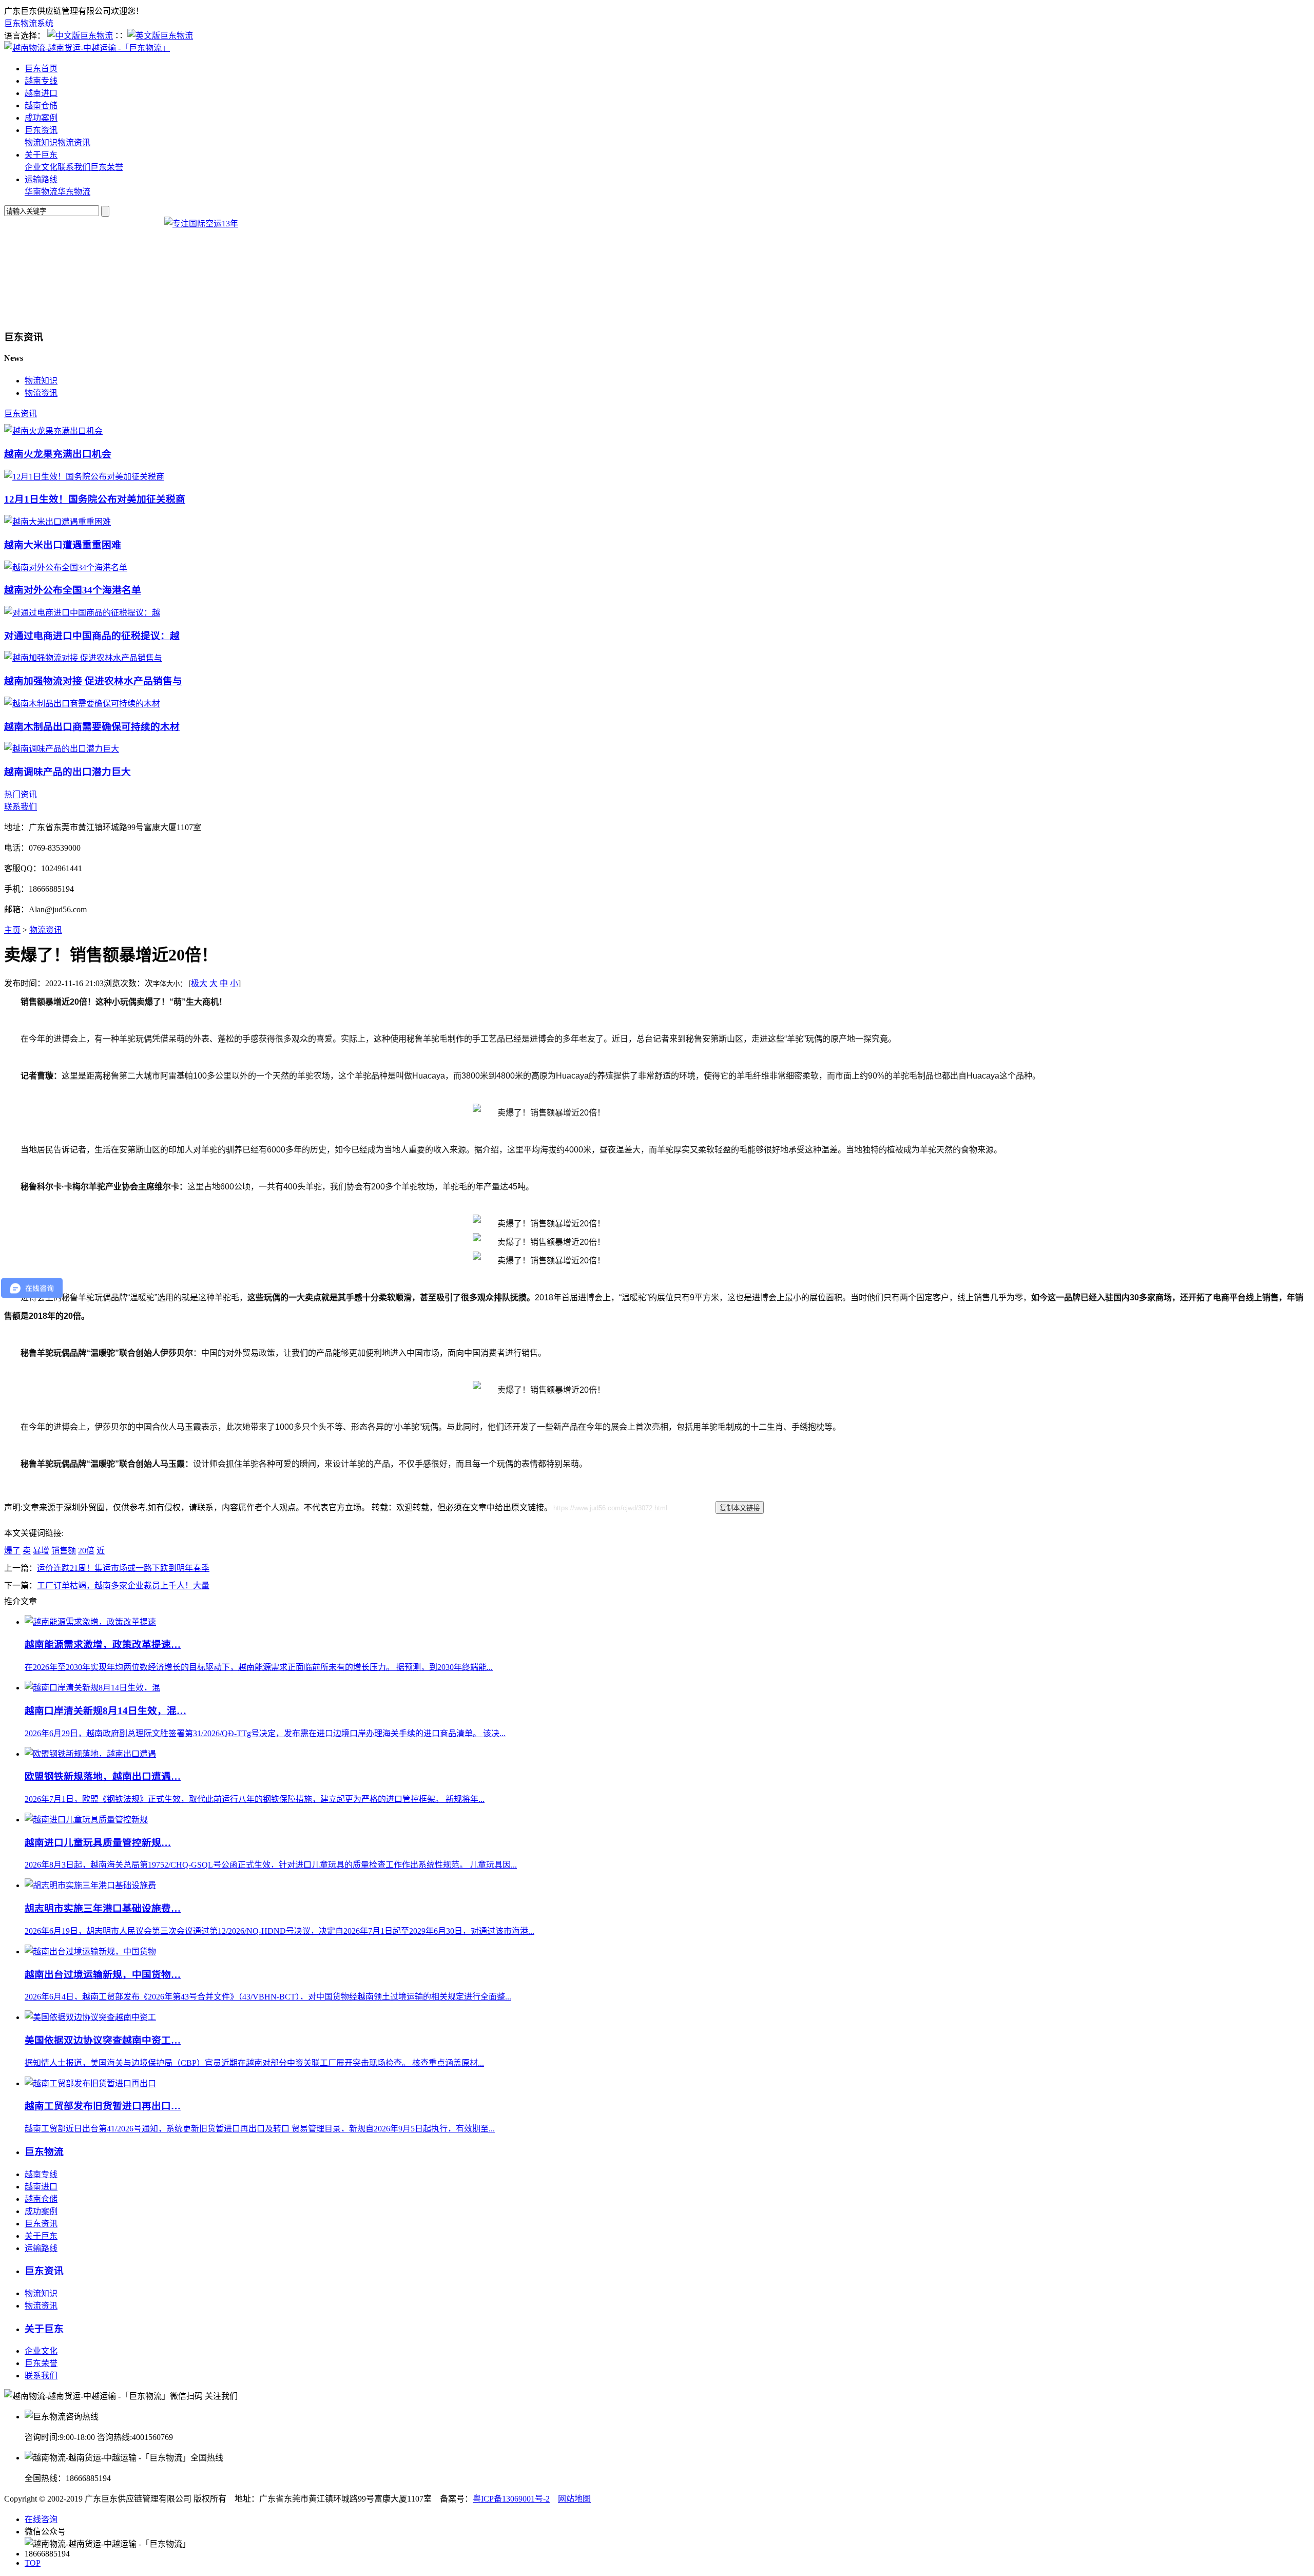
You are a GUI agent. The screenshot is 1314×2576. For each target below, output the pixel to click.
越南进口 (41, 93)
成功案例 (41, 118)
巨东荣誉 (107, 167)
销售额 (64, 1551)
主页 (12, 930)
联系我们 (74, 167)
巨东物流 (44, 2152)
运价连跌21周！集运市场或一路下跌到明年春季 (123, 1568)
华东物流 (74, 192)
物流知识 (41, 142)
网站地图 (574, 2499)
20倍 (86, 1551)
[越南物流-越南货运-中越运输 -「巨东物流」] (87, 48)
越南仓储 (41, 105)
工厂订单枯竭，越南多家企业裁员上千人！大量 (123, 1585)
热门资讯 (21, 794)
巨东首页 (41, 69)
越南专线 (41, 81)
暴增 (41, 1551)
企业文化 (41, 167)
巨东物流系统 (29, 23)
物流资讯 (74, 142)
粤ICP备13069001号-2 (511, 2499)
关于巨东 (41, 155)
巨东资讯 (41, 130)
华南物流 (41, 192)
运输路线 (41, 179)
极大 (199, 983)
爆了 (12, 1551)
